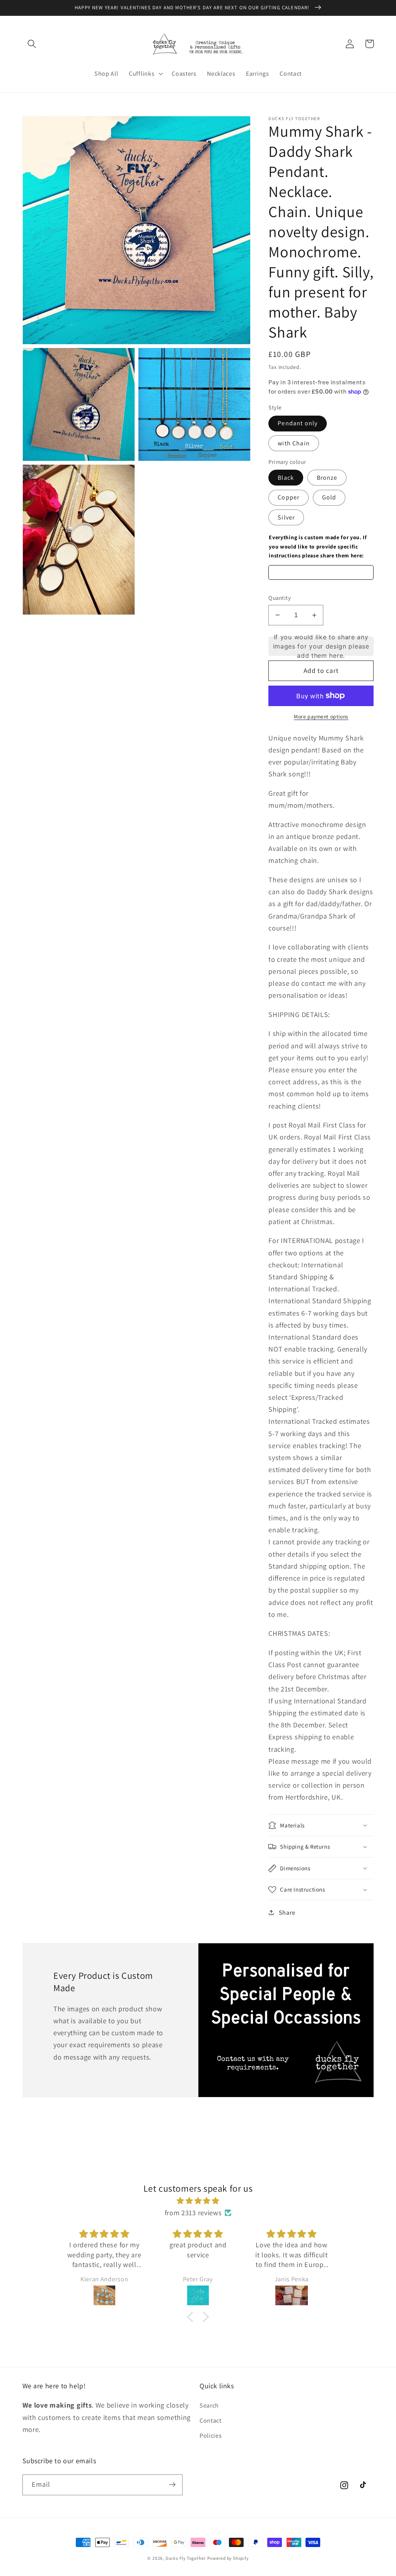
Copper (288, 497)
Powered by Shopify (228, 2558)
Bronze (327, 478)
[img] (198, 2201)
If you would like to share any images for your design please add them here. (321, 646)
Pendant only (298, 423)
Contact (211, 2421)
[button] (32, 44)
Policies (211, 2436)
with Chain (294, 443)
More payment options (321, 717)
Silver (286, 517)
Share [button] (287, 1913)
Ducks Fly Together (186, 2558)
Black (286, 478)
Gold (329, 497)
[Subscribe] (172, 2485)
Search (209, 2405)
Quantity (280, 598)
